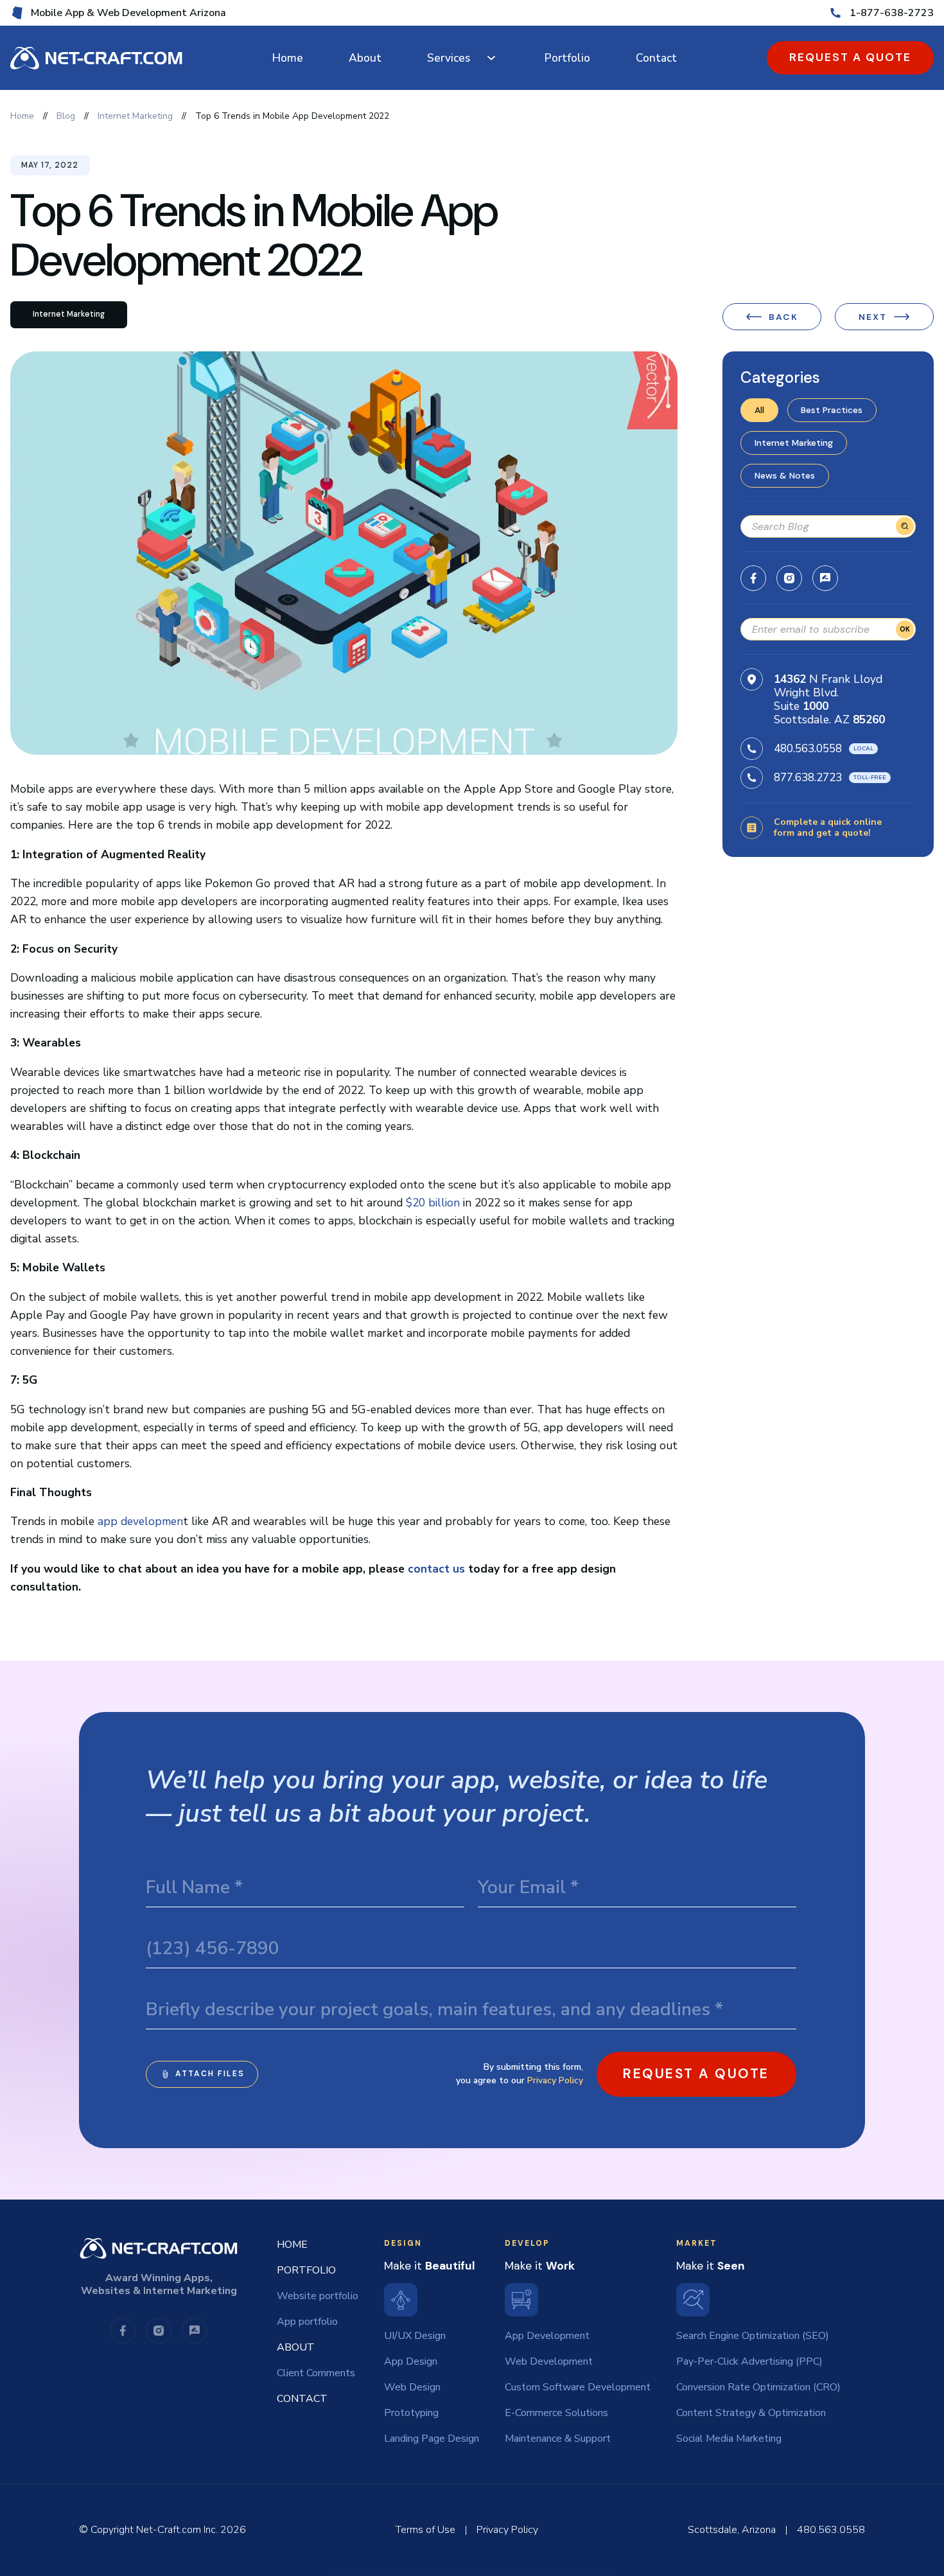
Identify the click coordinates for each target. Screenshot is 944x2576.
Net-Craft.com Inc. (177, 2530)
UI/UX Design (415, 2336)
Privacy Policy (555, 2080)
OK (905, 629)
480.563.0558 (808, 748)
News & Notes (785, 475)
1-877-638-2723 (892, 13)
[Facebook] (753, 578)
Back (783, 317)
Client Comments (316, 2373)
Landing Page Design (432, 2439)
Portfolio (567, 58)
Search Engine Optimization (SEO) (753, 2336)
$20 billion (433, 1203)
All (759, 410)
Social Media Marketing (729, 2439)
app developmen (140, 1521)
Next (873, 317)
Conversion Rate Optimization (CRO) (758, 2387)
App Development (547, 2336)
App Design (411, 2361)
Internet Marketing (794, 443)
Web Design (412, 2387)
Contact (656, 58)
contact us (436, 1569)
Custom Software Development (578, 2387)
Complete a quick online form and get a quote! (828, 828)
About (365, 58)
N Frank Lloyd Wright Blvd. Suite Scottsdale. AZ (829, 699)
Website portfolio (318, 2296)
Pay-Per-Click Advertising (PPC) (749, 2361)
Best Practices (832, 410)
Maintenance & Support (558, 2439)
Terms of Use (425, 2530)
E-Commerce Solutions (556, 2413)
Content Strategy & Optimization (751, 2413)
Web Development (549, 2361)
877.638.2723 (808, 777)
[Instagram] (789, 578)
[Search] (905, 526)
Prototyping (411, 2413)
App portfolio (307, 2322)
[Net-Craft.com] (96, 58)
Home (288, 58)
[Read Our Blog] (825, 578)
